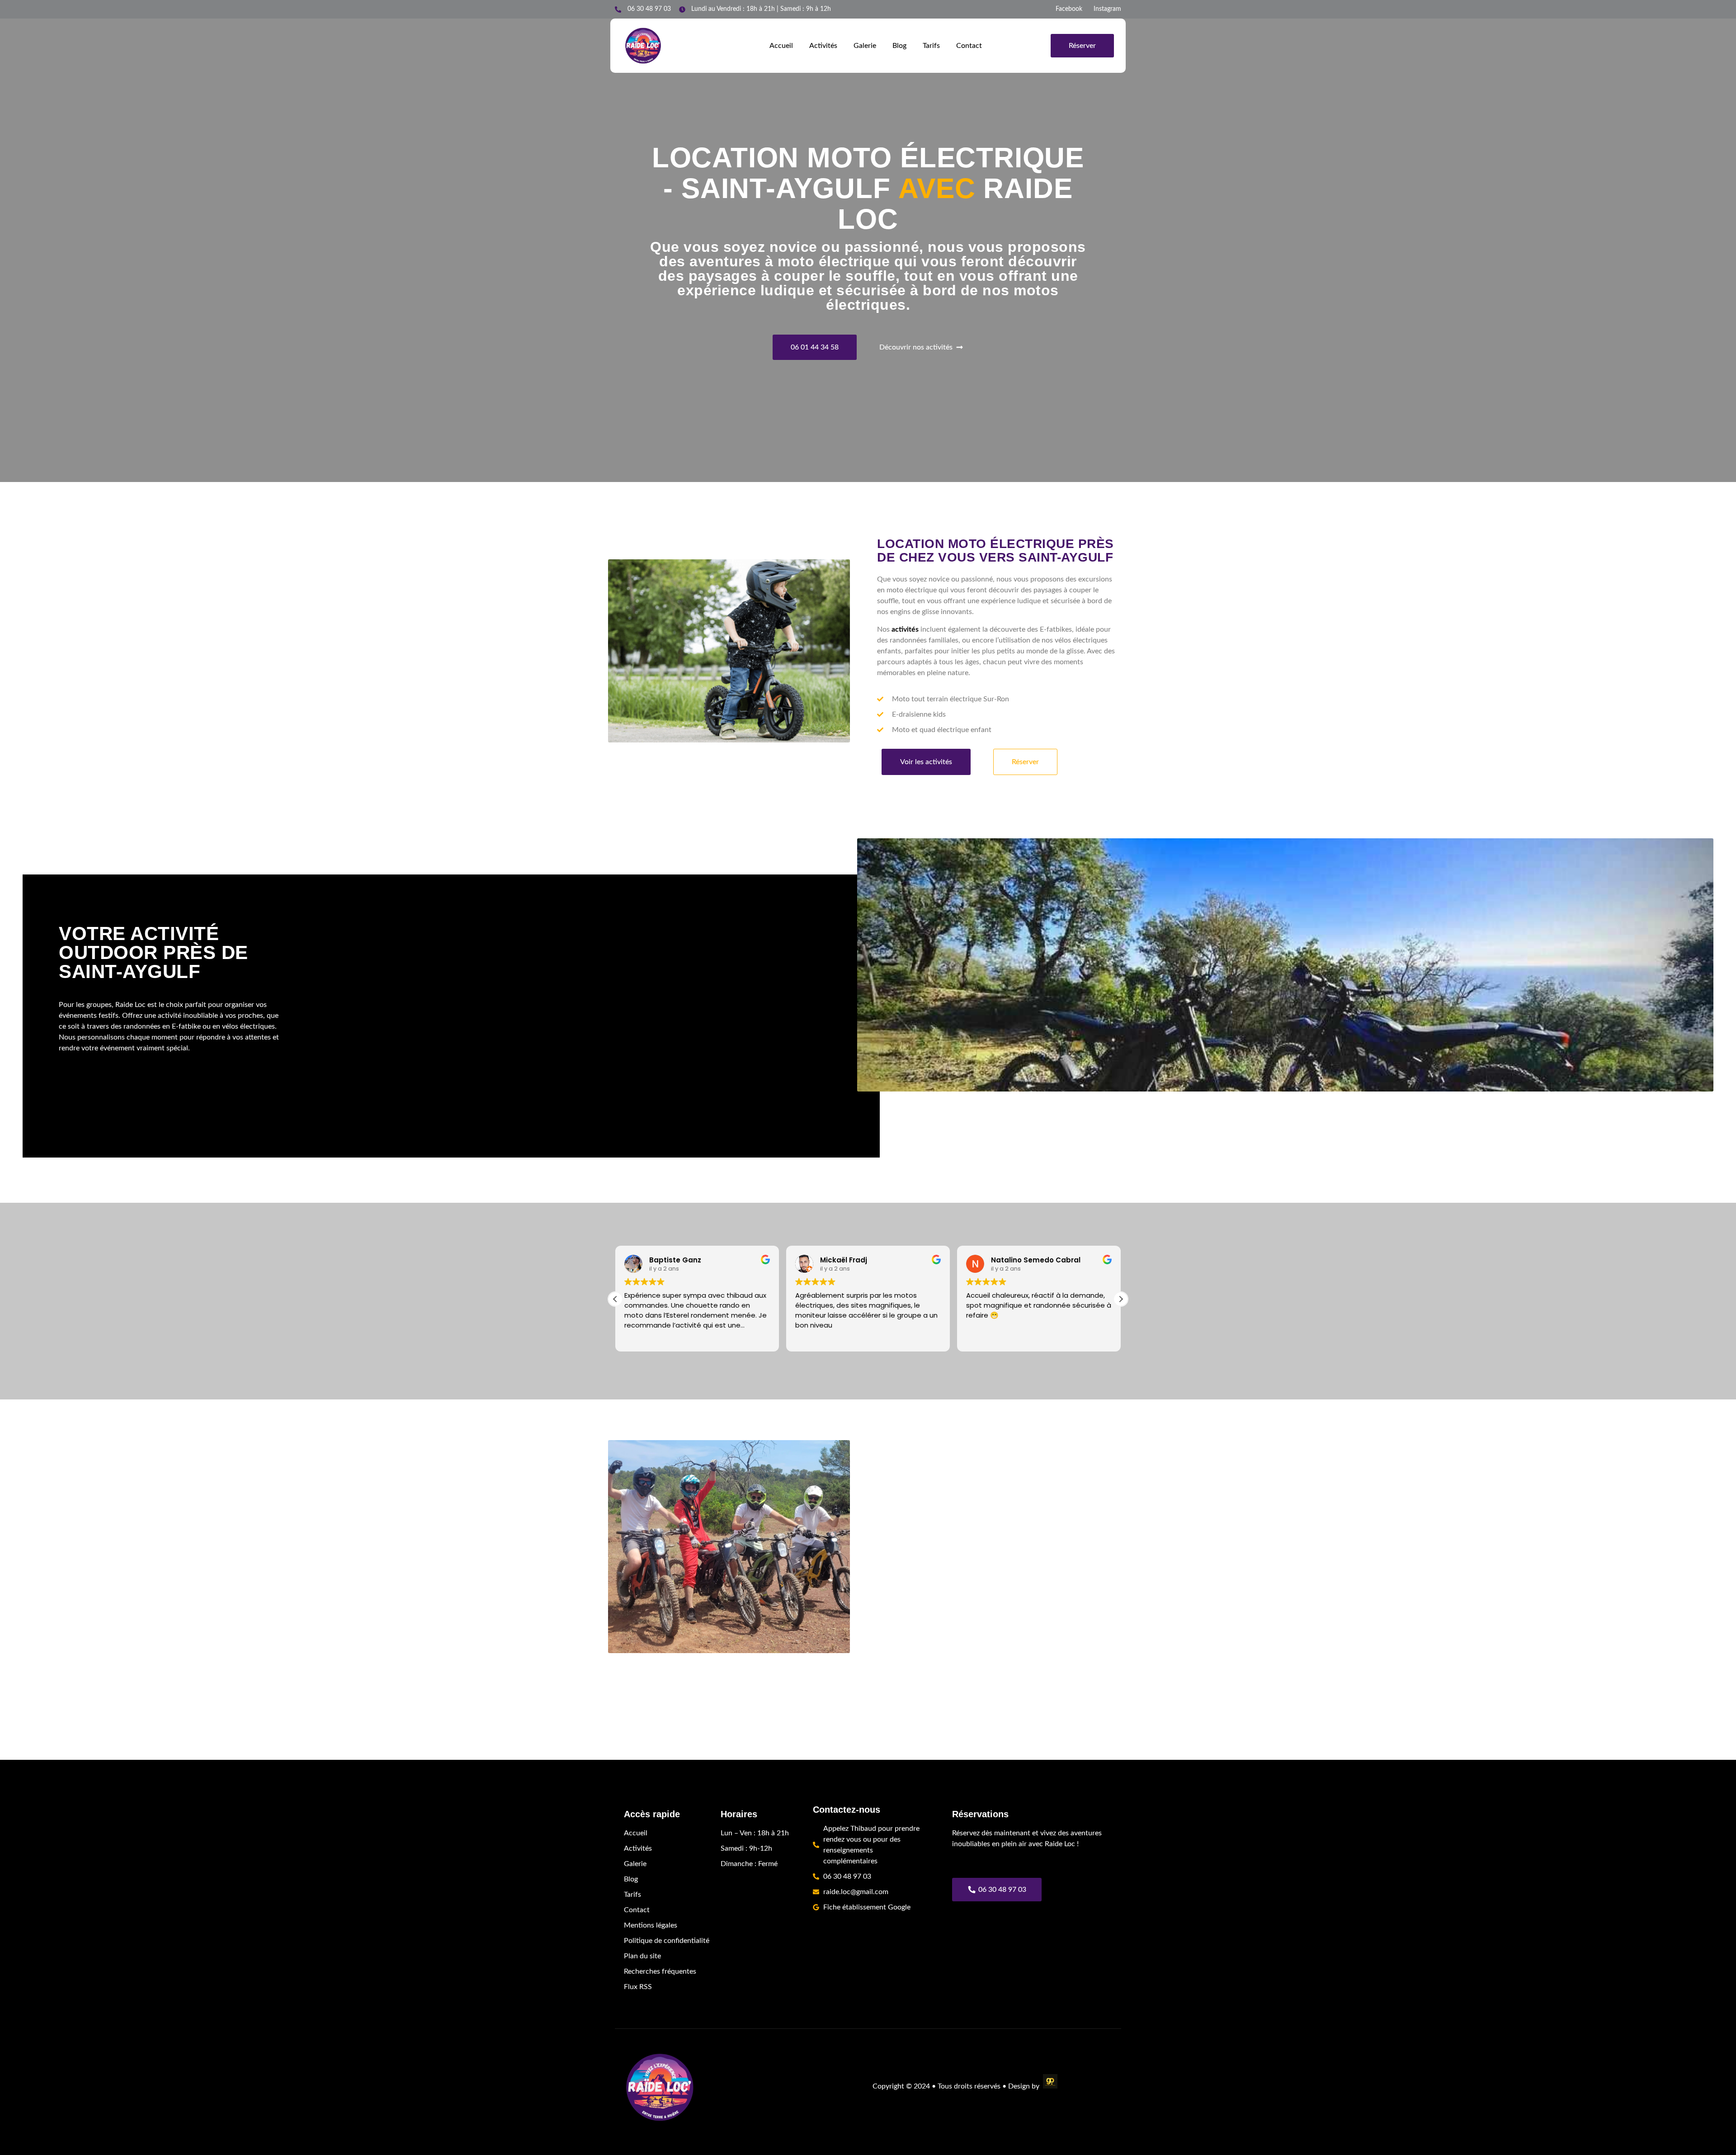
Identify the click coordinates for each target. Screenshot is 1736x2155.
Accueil (781, 46)
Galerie (865, 46)
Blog (899, 46)
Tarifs (931, 46)
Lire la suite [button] (983, 1338)
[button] (1121, 1299)
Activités (823, 46)
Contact (969, 46)
